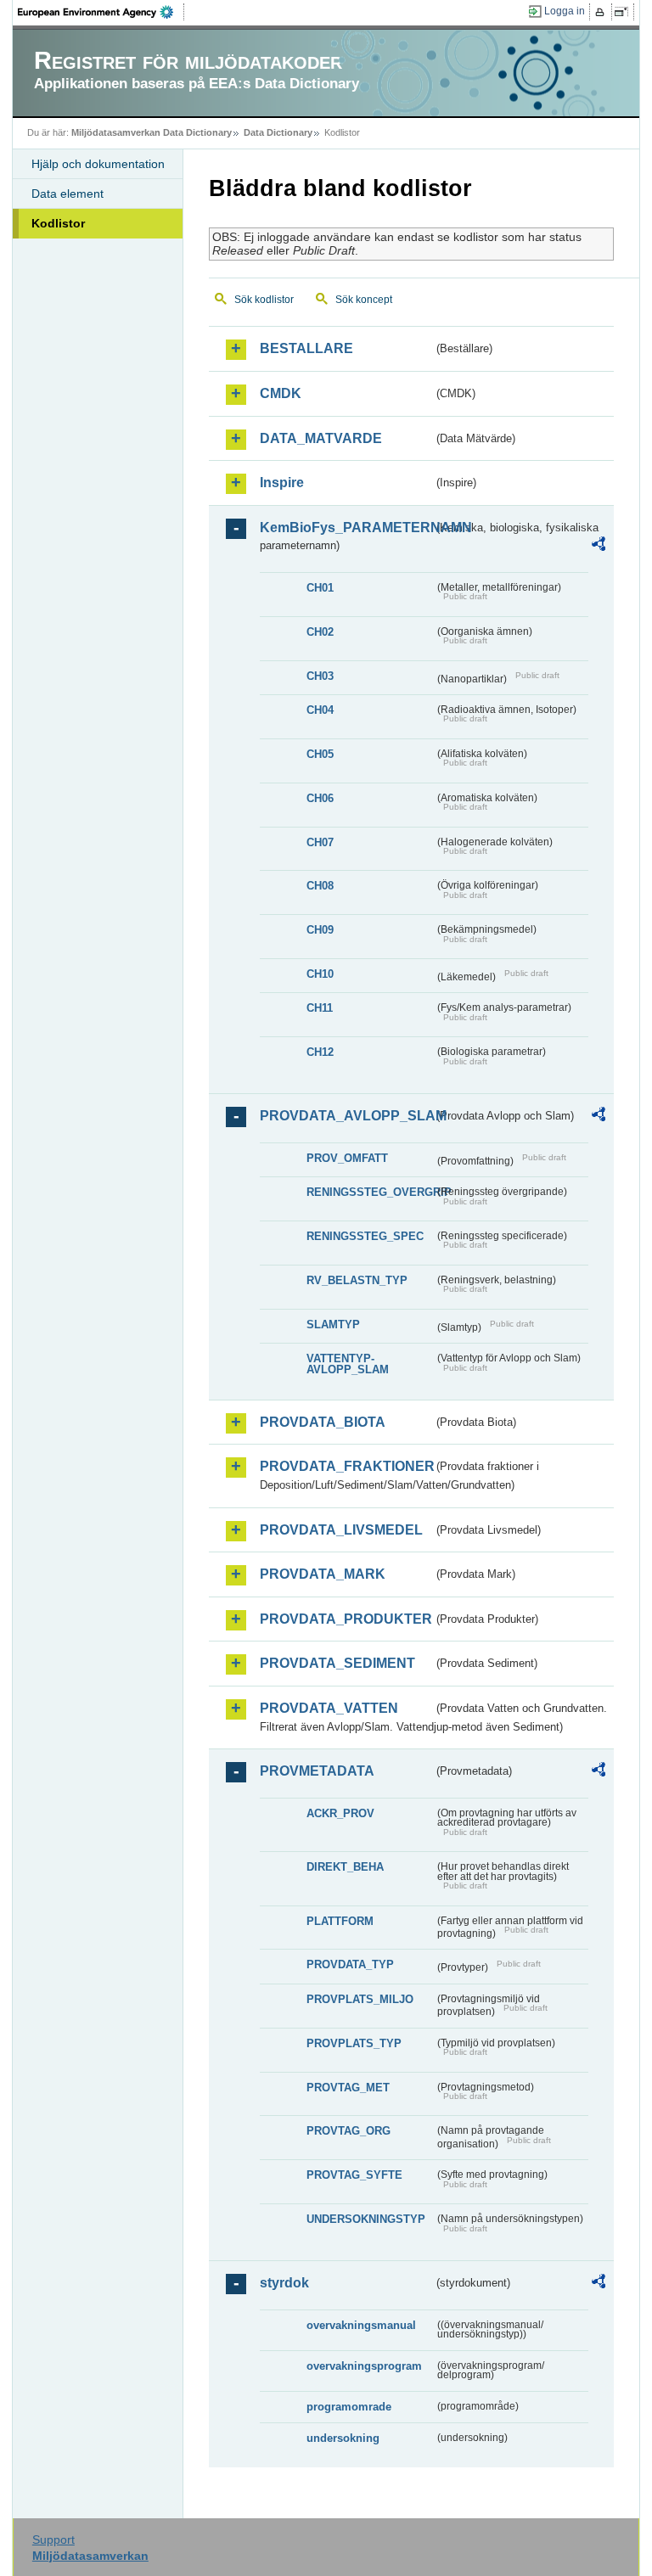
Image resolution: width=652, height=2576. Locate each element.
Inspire (282, 483)
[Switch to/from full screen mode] (624, 12)
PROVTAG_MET (348, 2088)
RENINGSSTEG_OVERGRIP (370, 1192)
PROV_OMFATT (347, 1158)
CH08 (320, 886)
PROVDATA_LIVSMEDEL (341, 1530)
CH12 (320, 1052)
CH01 (320, 588)
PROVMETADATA (317, 1771)
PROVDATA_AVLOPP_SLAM (346, 1116)
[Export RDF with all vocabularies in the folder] (599, 547)
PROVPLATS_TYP (354, 2043)
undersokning (343, 2438)
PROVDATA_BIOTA (323, 1422)
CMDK (281, 393)
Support (53, 2540)
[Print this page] (602, 12)
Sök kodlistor (264, 300)
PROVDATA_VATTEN (329, 1708)
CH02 (320, 632)
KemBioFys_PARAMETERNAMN (346, 528)
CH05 (320, 754)
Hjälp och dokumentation (98, 164)
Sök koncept (364, 300)
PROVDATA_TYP (350, 1964)
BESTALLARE (306, 348)
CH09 (320, 930)
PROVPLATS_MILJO (360, 1999)
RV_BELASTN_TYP (357, 1280)
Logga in (565, 11)
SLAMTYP (333, 1324)
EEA (101, 12)
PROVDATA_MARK (323, 1574)
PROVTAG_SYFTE (354, 2175)
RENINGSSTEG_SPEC (365, 1236)
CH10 (320, 974)
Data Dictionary (278, 132)
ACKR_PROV (340, 1813)
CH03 (320, 676)
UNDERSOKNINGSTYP (366, 2219)
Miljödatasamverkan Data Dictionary (152, 132)
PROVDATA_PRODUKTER (346, 1619)
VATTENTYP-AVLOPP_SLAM (348, 1364)
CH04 (320, 710)
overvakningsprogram (364, 2366)
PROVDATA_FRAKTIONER (346, 1466)
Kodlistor (58, 223)
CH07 (320, 842)
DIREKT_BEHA (345, 1867)
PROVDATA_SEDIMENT (337, 1663)
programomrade (349, 2407)
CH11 (320, 1008)
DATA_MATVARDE (321, 438)
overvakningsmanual (361, 2325)
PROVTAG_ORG (348, 2131)
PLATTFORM (340, 1921)
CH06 (320, 798)
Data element (67, 194)
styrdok (284, 2283)
